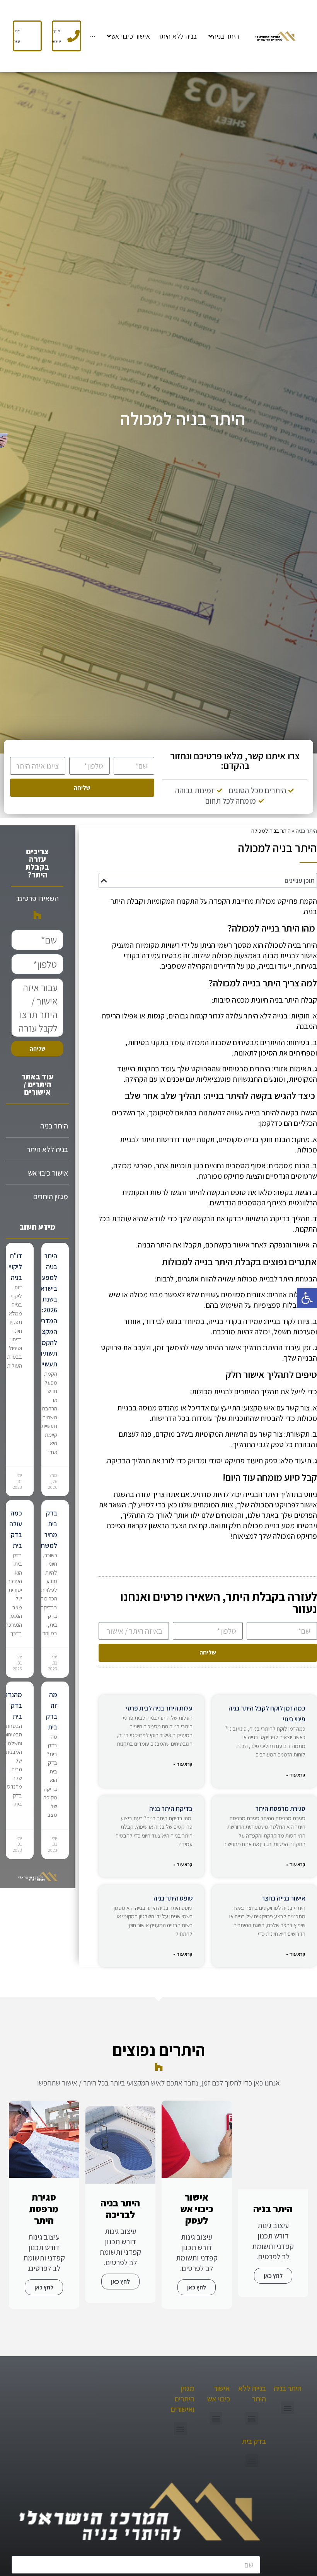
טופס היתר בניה (173, 1898)
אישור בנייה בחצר (284, 1898)
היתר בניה (306, 830)
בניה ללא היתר (47, 1149)
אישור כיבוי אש (48, 1173)
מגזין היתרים (51, 1196)
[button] (307, 1298)
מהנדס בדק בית (13, 1705)
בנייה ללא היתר (252, 2394)
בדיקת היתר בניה (171, 1809)
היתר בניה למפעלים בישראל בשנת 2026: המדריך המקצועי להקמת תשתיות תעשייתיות (43, 1310)
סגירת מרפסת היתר (280, 1809)
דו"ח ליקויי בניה (15, 1267)
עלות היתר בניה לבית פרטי (159, 1708)
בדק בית (254, 2441)
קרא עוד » (296, 1775)
